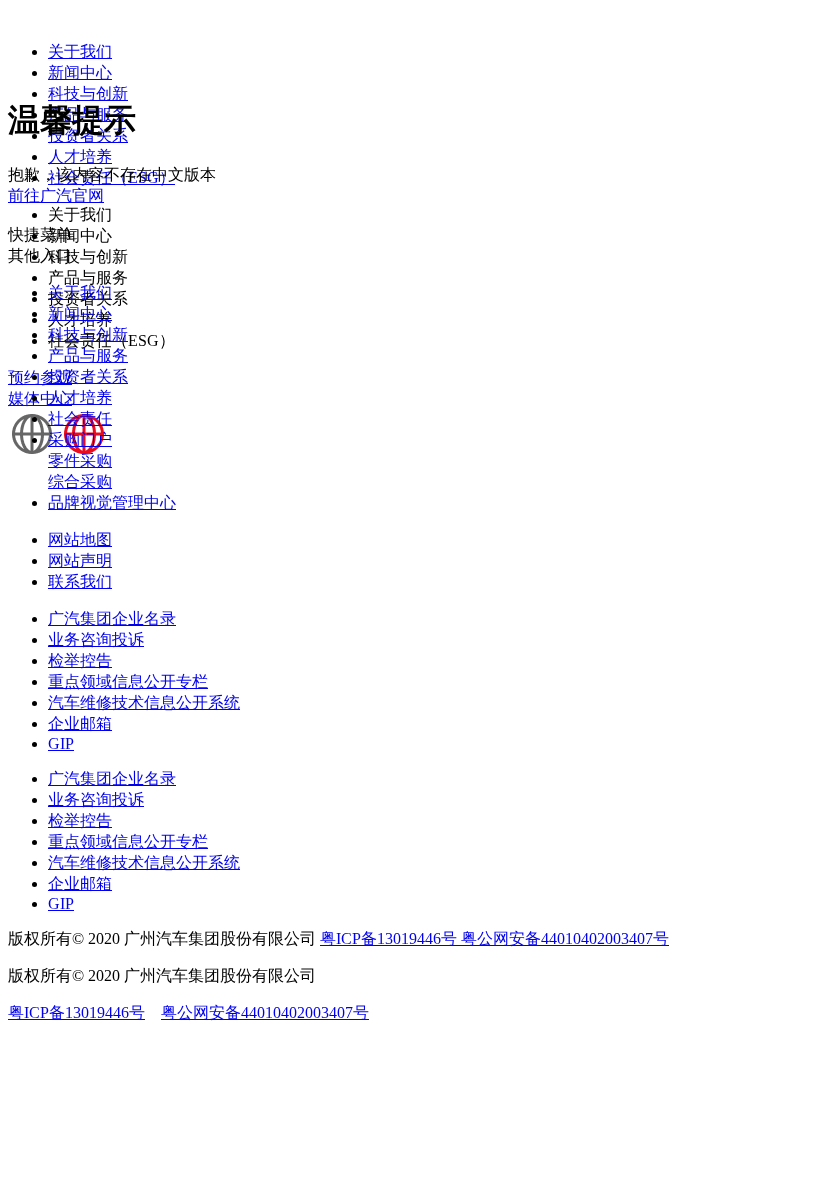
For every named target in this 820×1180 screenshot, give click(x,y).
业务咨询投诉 (96, 639)
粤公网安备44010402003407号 (565, 938)
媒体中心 (40, 398)
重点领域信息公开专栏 (128, 681)
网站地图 (80, 539)
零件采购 (80, 460)
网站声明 (80, 560)
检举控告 (80, 660)
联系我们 (80, 581)
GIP (61, 743)
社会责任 (80, 418)
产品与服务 (88, 355)
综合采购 (80, 481)
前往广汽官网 (56, 195)
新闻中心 (80, 72)
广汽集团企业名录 (112, 618)
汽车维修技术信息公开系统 (144, 702)
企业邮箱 (80, 723)
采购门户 (80, 439)
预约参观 (40, 377)
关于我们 (80, 51)
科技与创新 (88, 93)
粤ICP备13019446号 (390, 938)
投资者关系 (88, 376)
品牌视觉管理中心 (112, 502)
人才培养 (80, 156)
